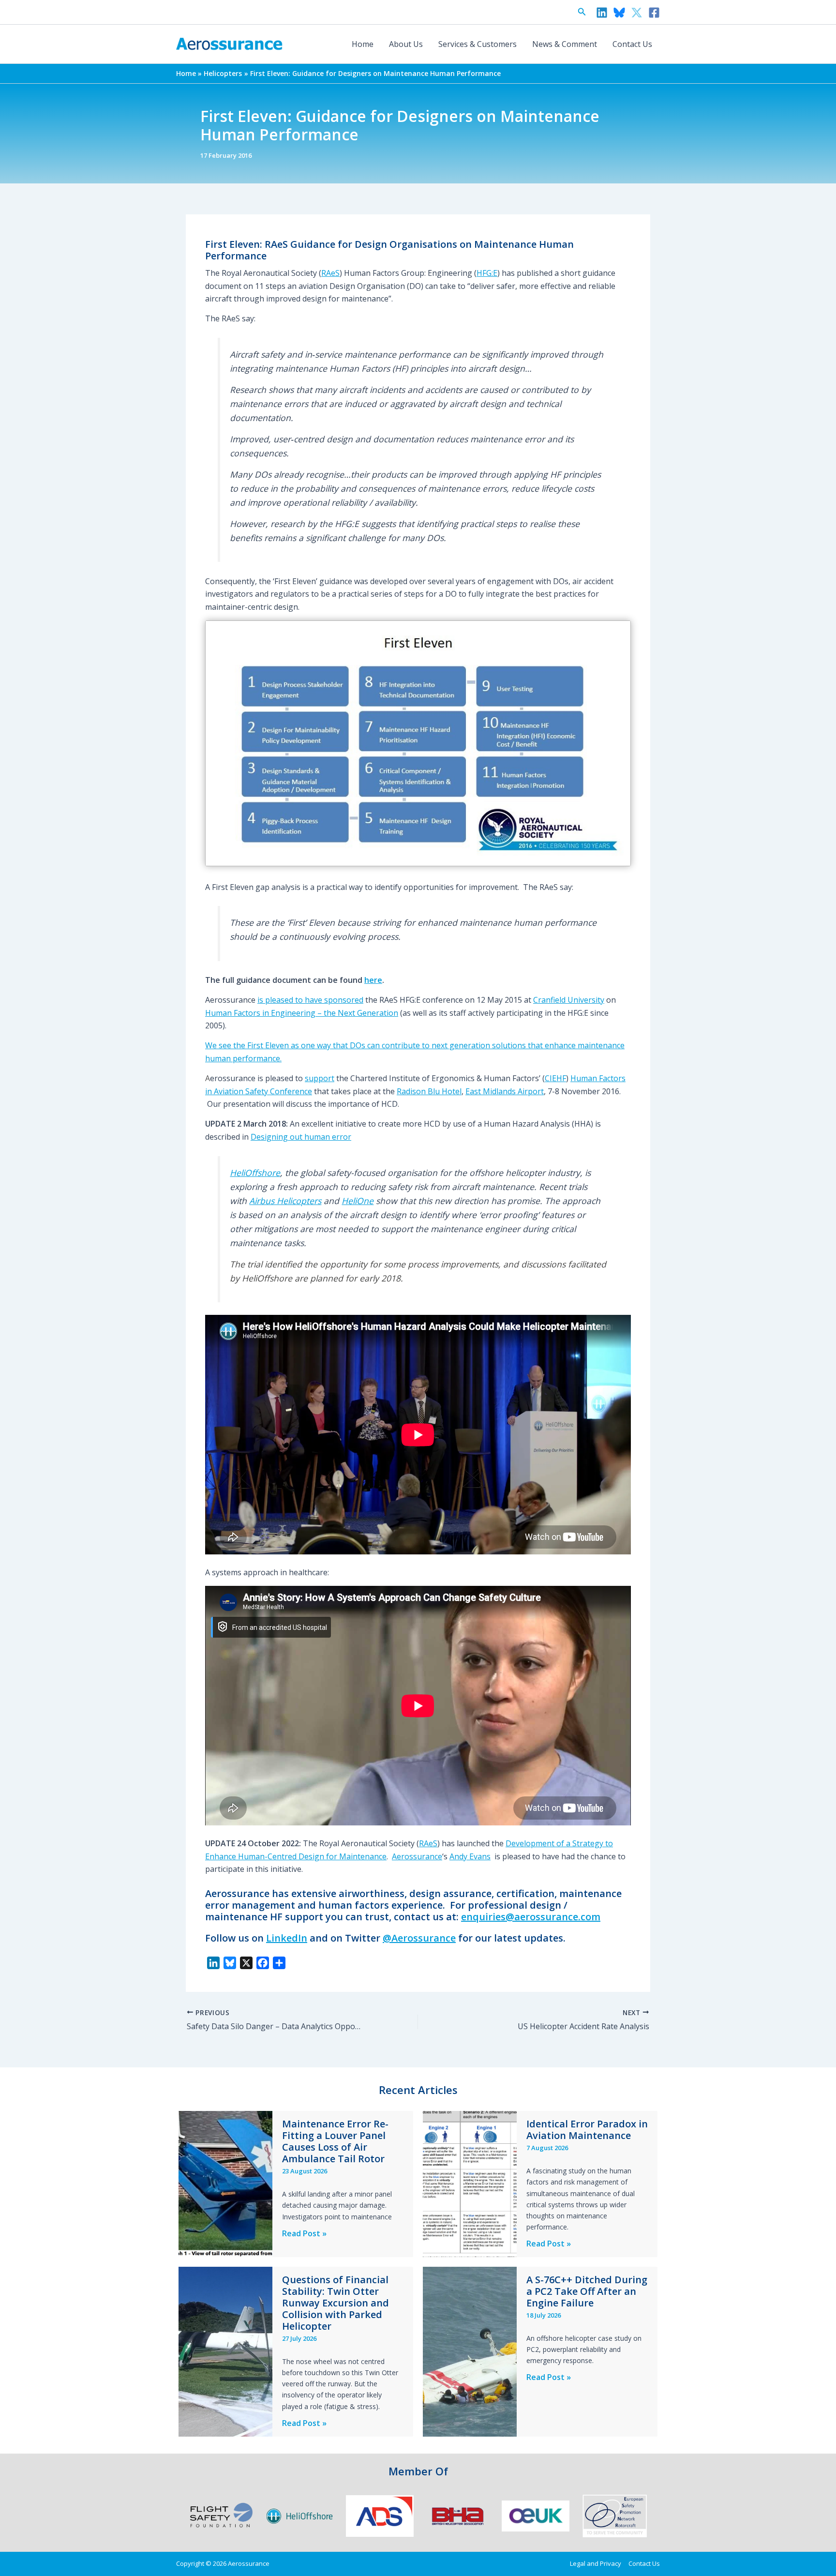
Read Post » (304, 2234)
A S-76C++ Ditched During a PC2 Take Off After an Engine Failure (587, 2291)
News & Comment (565, 44)
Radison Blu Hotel (429, 1091)
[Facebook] (654, 13)
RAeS (330, 273)
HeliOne (358, 1201)
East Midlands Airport (505, 1091)
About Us (406, 44)
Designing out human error (301, 1137)
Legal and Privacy (596, 2563)
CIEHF (555, 1078)
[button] (582, 12)
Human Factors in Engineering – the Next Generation (302, 1013)
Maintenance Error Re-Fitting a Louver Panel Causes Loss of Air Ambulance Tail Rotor (335, 2141)
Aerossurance (417, 1856)
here (373, 980)
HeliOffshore (255, 1173)
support (320, 1078)
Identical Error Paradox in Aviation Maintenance (587, 2130)
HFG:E (487, 273)
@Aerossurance (419, 1938)
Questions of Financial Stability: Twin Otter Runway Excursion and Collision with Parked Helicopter (336, 2303)
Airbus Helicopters (285, 1201)
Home (363, 44)
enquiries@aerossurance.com (531, 1917)
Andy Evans (470, 1856)
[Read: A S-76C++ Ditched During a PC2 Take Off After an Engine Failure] (470, 2351)
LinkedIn (287, 1938)
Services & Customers (478, 44)
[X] (637, 13)
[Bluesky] (619, 13)
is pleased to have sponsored (310, 1000)
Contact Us (632, 44)
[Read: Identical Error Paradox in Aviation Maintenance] (470, 2184)
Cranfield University (569, 1000)
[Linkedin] (602, 13)
